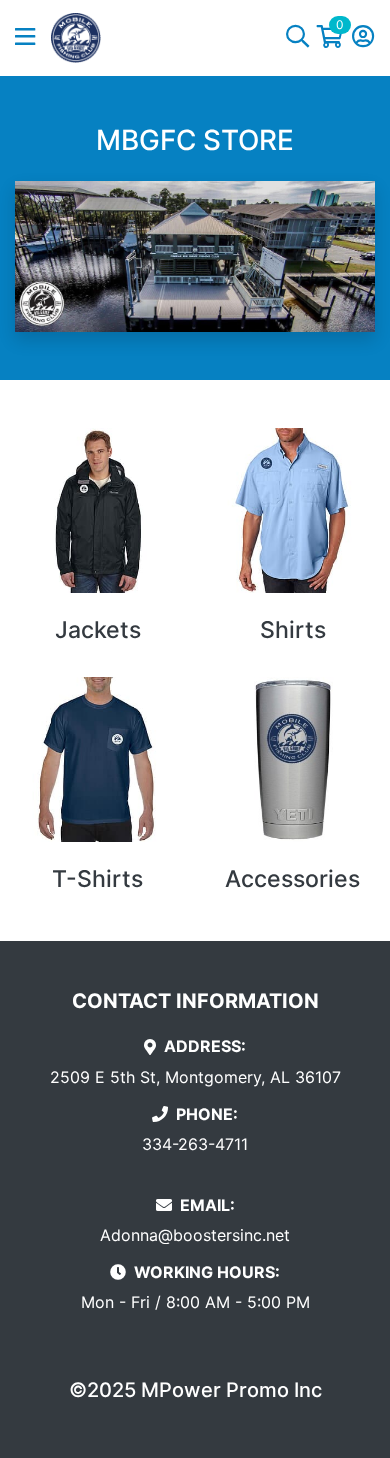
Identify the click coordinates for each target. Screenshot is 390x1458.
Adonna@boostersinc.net (195, 1235)
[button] (33, 38)
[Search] (297, 38)
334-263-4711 (195, 1144)
